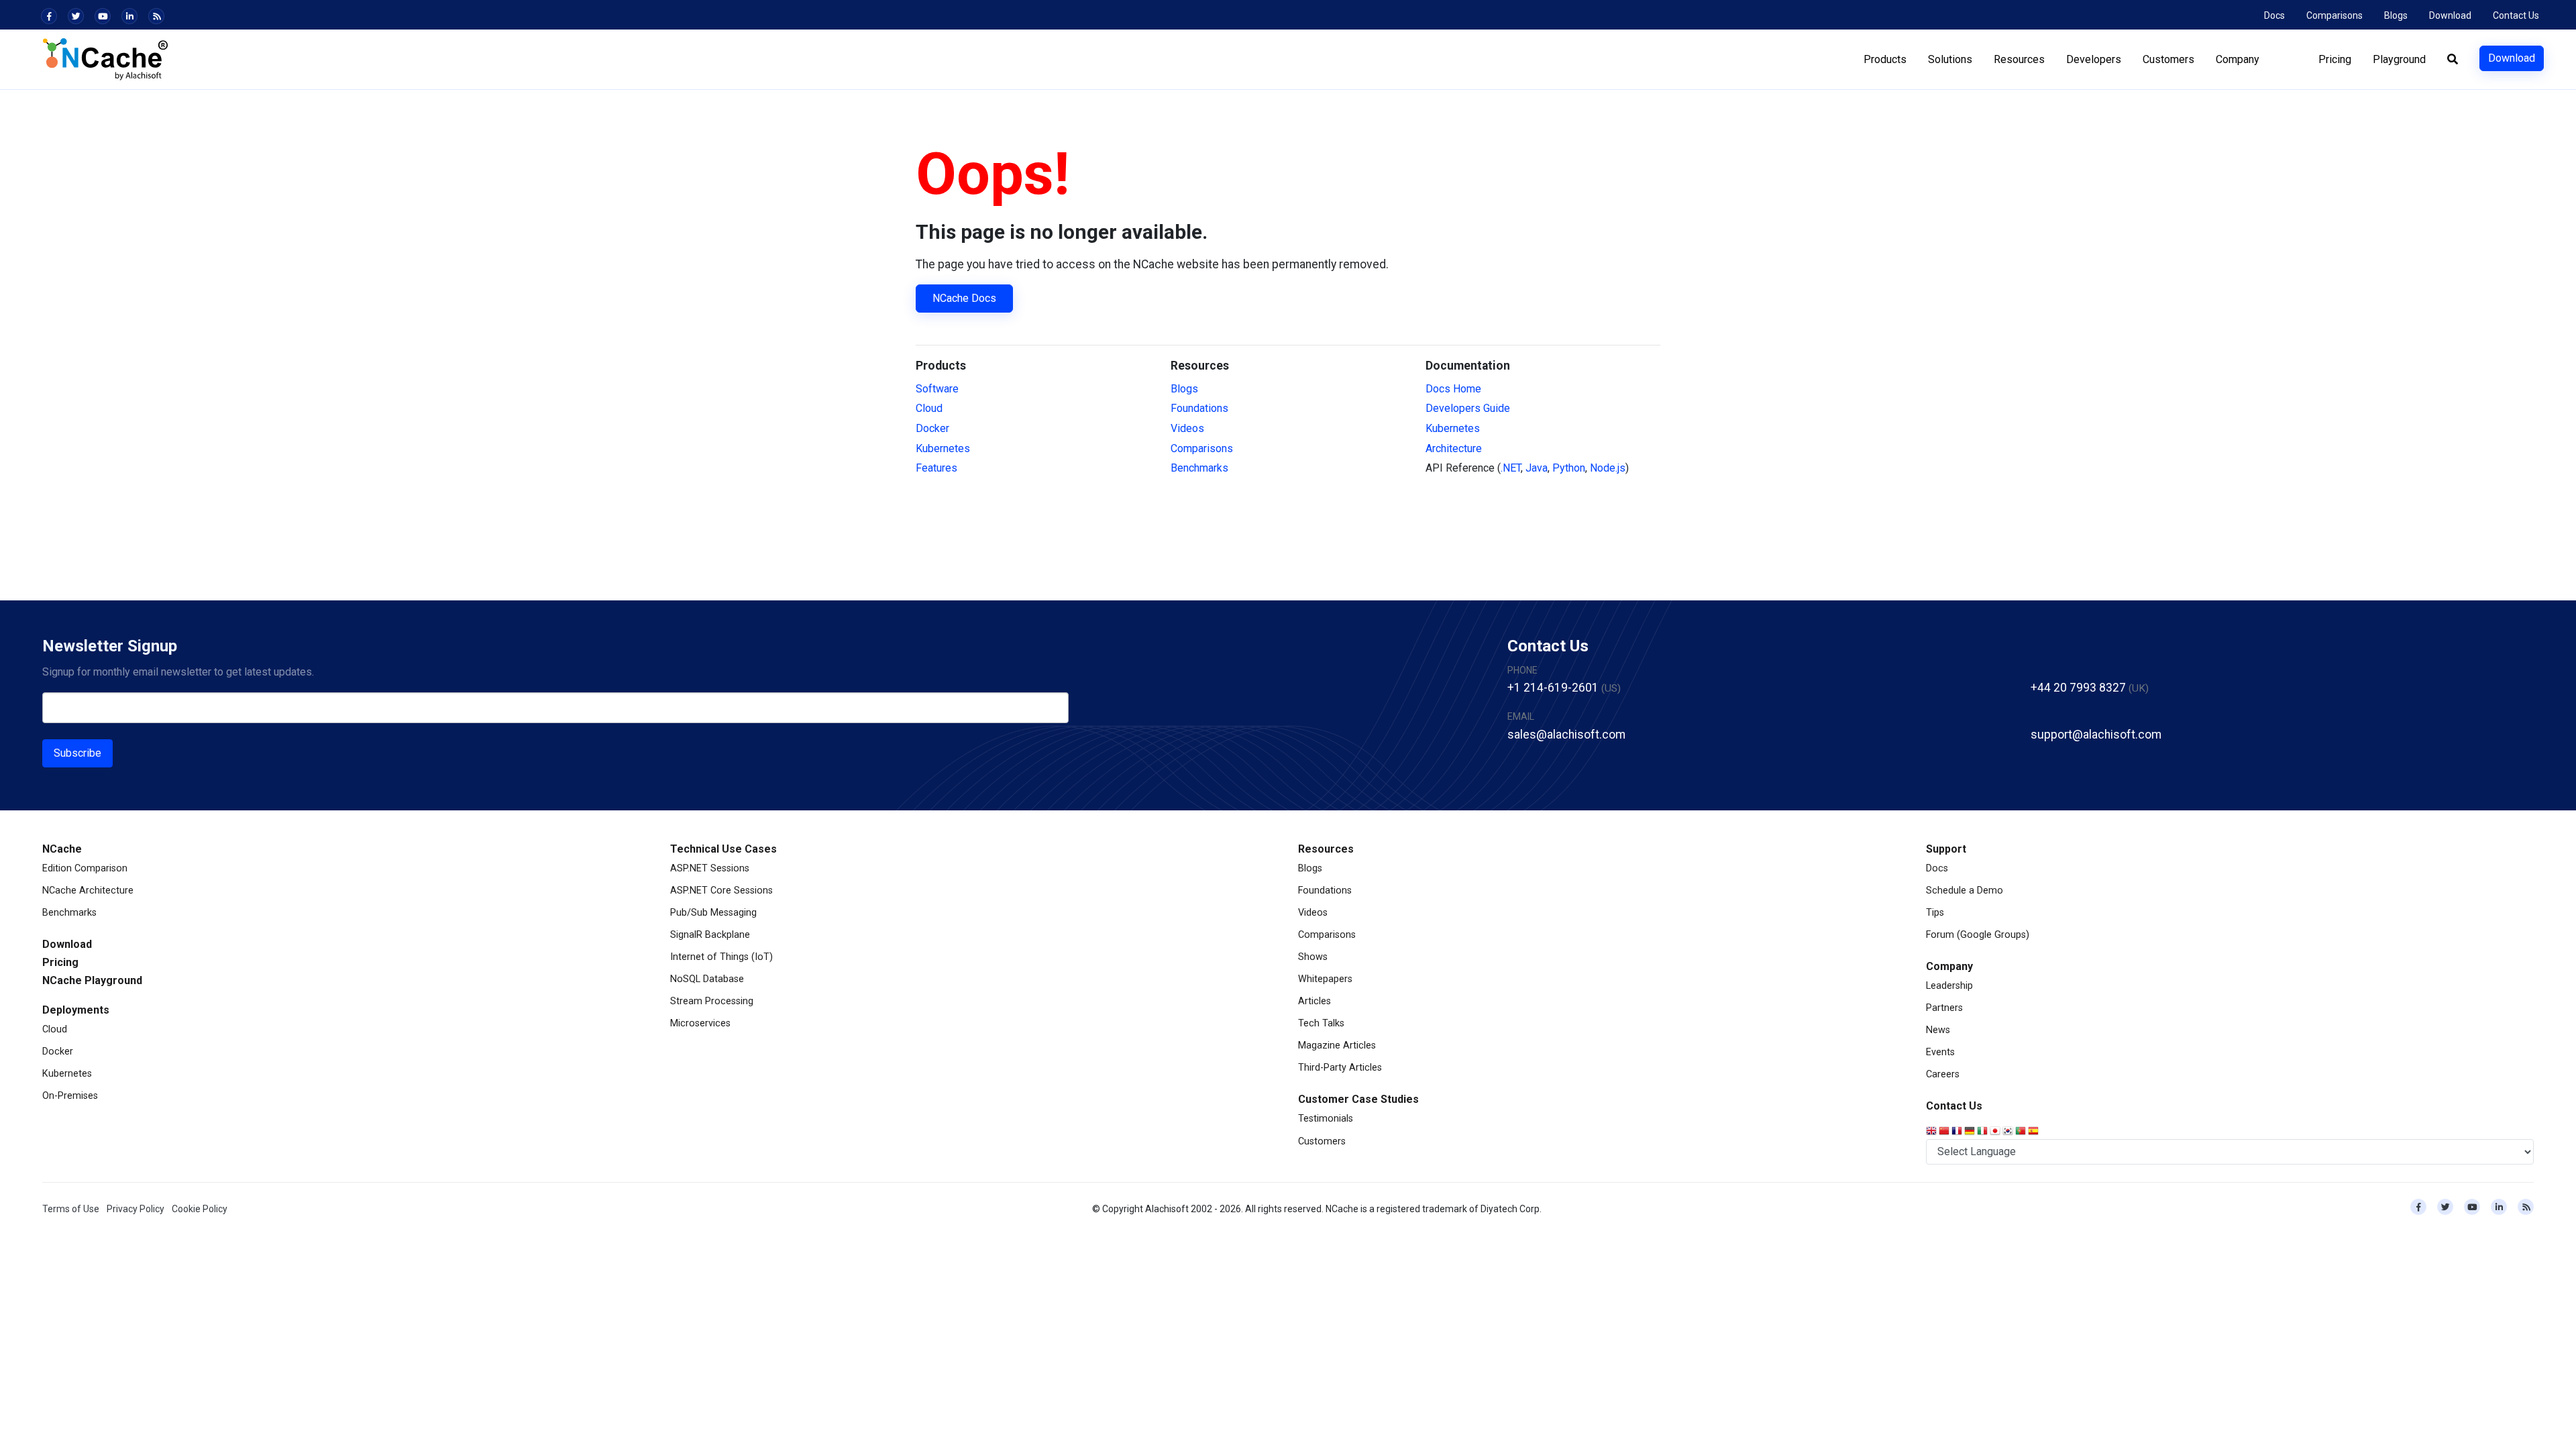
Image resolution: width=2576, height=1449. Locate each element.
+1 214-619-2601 (1553, 688)
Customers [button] (2168, 59)
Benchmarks (1199, 468)
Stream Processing (712, 1001)
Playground (2399, 59)
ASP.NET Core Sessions (721, 891)
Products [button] (1885, 59)
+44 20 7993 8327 (2078, 688)
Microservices (700, 1023)
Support (1946, 849)
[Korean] (2009, 1132)
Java (1537, 468)
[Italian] (1983, 1132)
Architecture (1454, 448)
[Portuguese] (2022, 1132)
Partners (1944, 1008)
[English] (1932, 1132)
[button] (2453, 60)
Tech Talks (1321, 1023)
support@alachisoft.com (2096, 735)
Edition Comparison (85, 868)
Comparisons (2334, 15)
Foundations (1199, 408)
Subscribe (77, 753)
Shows (1313, 957)
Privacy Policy (136, 1209)
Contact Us (2516, 15)
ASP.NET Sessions (710, 868)
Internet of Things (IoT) (721, 957)
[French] (1958, 1132)
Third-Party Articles (1340, 1068)
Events (1940, 1052)
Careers (1943, 1074)
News (1938, 1030)
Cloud (929, 408)
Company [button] (2238, 59)
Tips (1935, 913)
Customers (1322, 1141)
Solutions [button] (1950, 59)
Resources (1326, 849)
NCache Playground (92, 980)
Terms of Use (71, 1209)
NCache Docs (964, 298)
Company (1949, 966)
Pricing (2335, 59)
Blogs (2396, 15)
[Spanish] (2034, 1132)
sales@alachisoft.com (1566, 735)
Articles (1314, 1001)
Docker (932, 428)
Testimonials (1326, 1119)
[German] (1971, 1132)
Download (2450, 15)
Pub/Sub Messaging (713, 913)
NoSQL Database (707, 979)
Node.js (1608, 468)
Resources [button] (2019, 59)
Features (936, 468)
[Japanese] (1996, 1132)
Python (1569, 468)
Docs (2274, 15)
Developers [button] (2094, 59)
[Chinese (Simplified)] (1945, 1132)
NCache (62, 849)
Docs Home (1453, 389)
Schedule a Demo (1965, 891)
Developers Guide (1468, 408)
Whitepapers (1325, 979)
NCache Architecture (88, 891)
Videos (1187, 428)
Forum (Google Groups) (1978, 935)
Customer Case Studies (1358, 1099)
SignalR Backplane (710, 935)
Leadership (1949, 986)
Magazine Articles (1337, 1045)
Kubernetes (943, 448)
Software (937, 389)
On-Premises (70, 1096)
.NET (1511, 468)
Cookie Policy (200, 1209)
